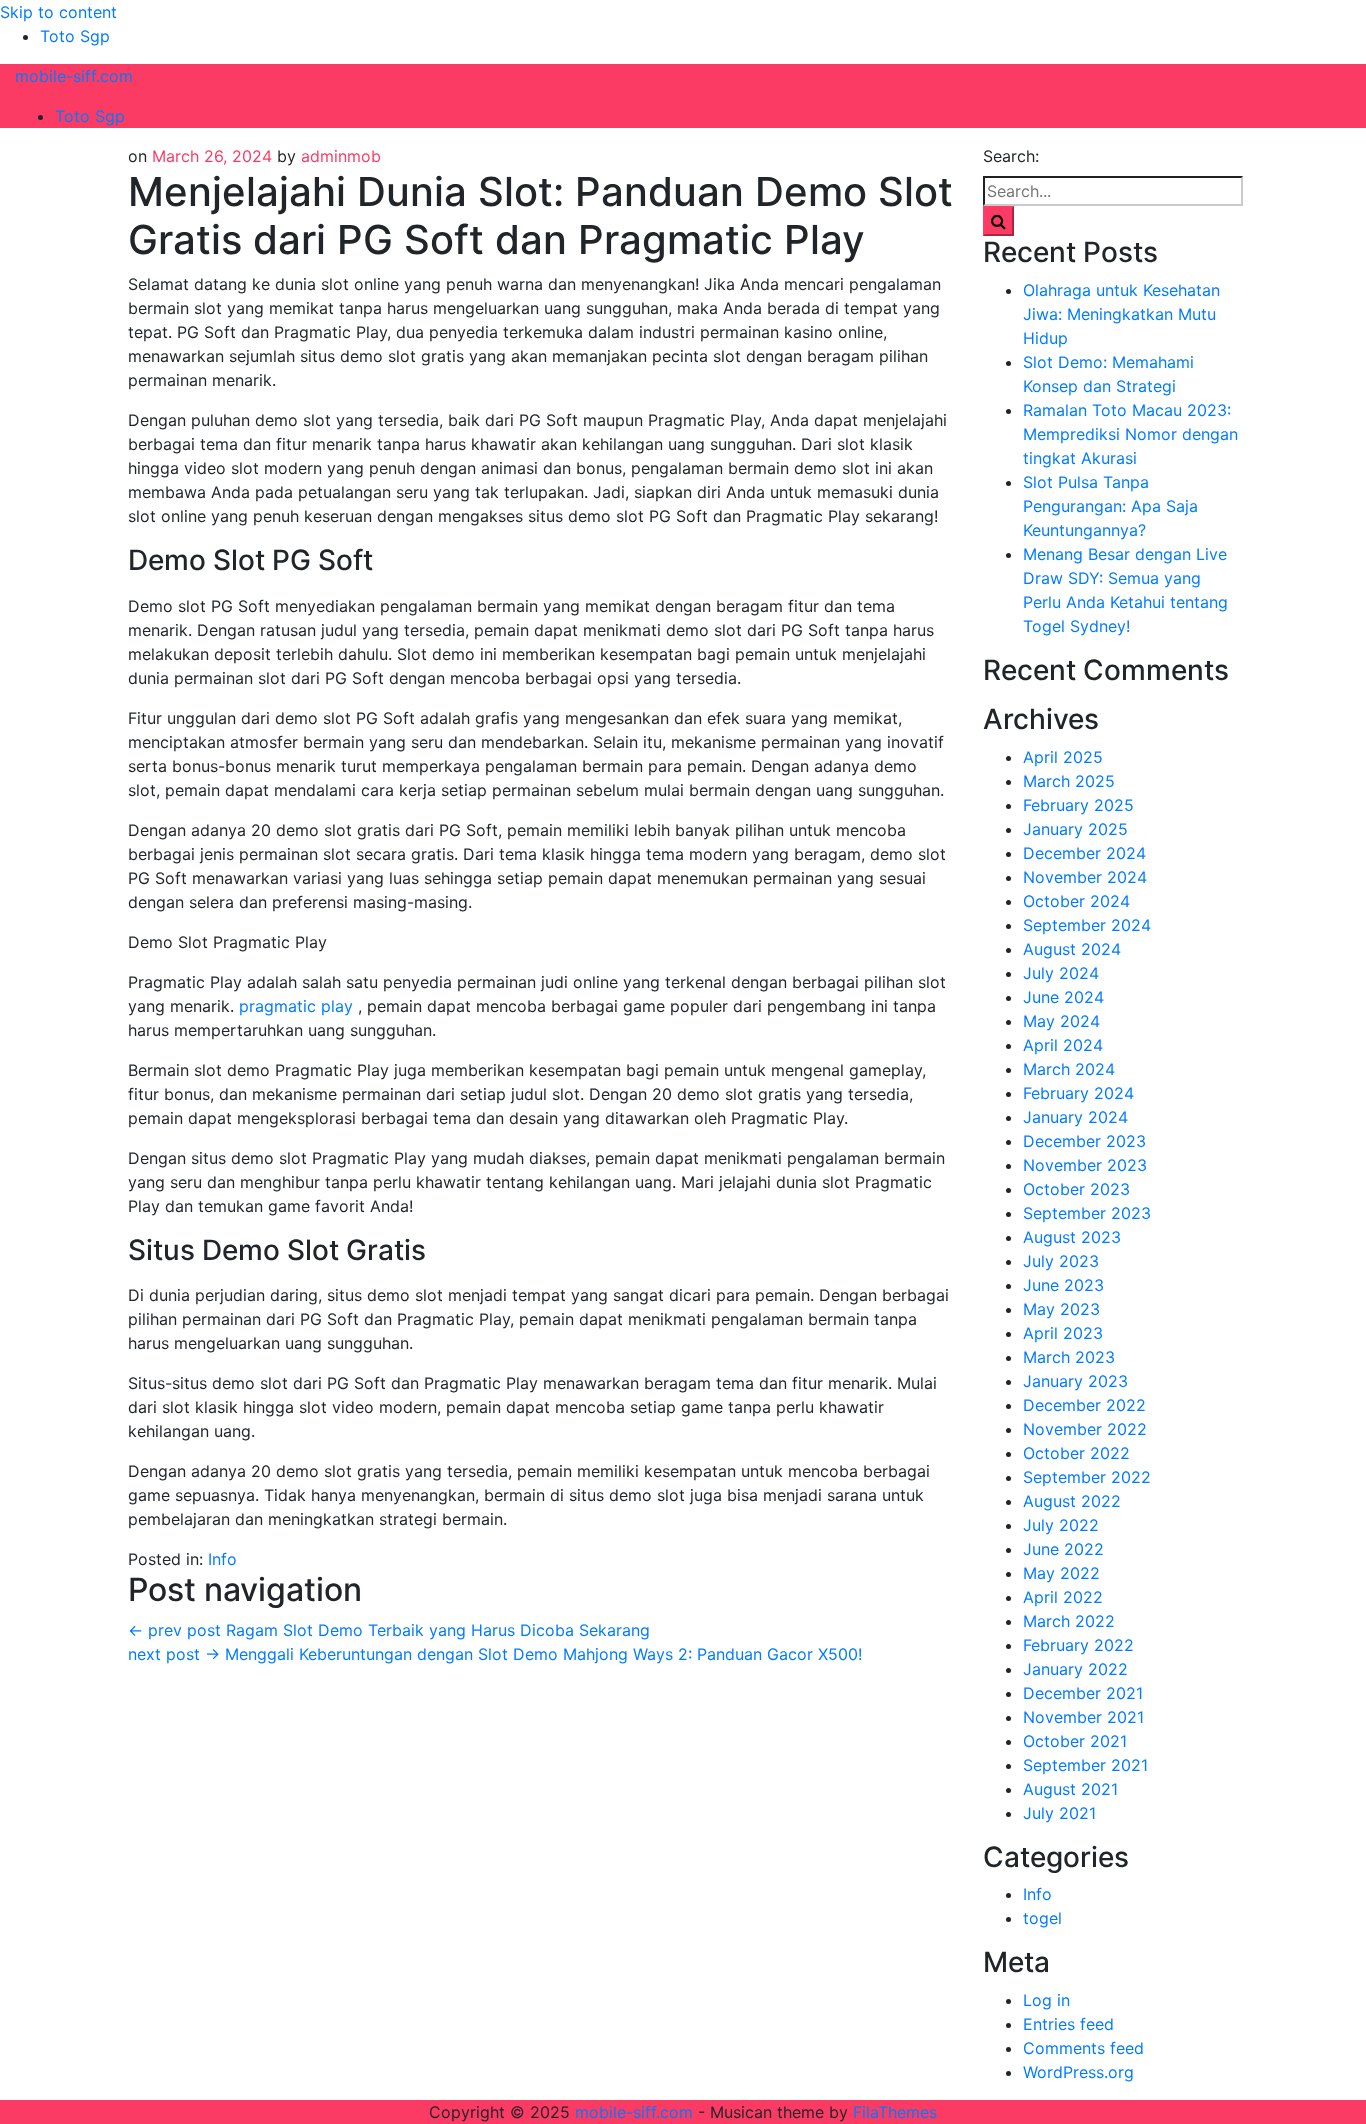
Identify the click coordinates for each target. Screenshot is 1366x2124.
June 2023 (1063, 1285)
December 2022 (1084, 1405)
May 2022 (1061, 1573)
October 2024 (1076, 901)
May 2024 (1061, 1021)
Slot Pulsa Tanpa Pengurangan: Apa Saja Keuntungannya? (1110, 506)
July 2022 (1061, 1525)
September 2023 (1087, 1213)
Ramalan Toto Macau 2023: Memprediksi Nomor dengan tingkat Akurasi (1130, 434)
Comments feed (1083, 2048)
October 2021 (1075, 1741)
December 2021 (1083, 1693)
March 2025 (1069, 781)
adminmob (341, 156)
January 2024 (1075, 1117)
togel (1042, 1918)
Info (222, 1559)
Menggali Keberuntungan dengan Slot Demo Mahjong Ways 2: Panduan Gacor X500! (495, 1654)
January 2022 (1075, 1669)
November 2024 (1085, 877)
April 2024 (1063, 1045)
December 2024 (1084, 853)
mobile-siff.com (74, 76)
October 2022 (1076, 1453)
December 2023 (1084, 1141)
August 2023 (1072, 1237)
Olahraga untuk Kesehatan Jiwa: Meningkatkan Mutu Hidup (1121, 314)
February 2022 (1078, 1645)
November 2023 (1085, 1165)
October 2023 (1076, 1189)
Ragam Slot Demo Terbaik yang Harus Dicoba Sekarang (389, 1630)
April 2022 (1063, 1597)
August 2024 (1072, 949)
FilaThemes (895, 2112)
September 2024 (1087, 925)
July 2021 (1059, 1813)
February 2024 (1078, 1093)
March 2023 (1069, 1357)
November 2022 (1085, 1429)
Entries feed (1068, 2024)
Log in (1046, 2000)
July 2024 (1061, 973)
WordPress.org (1078, 2072)
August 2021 (1070, 1789)
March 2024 (1069, 1069)
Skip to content (58, 12)
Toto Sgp (75, 36)
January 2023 (1075, 1381)
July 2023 (1061, 1261)
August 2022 (1072, 1501)
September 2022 (1087, 1477)
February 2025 (1078, 805)
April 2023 (1063, 1333)
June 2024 (1063, 997)
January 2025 (1075, 829)
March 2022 (1069, 1621)
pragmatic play (296, 1006)
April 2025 (1063, 757)
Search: (1011, 156)
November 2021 (1083, 1717)
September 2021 (1085, 1765)
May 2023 (1061, 1309)
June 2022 (1063, 1549)
